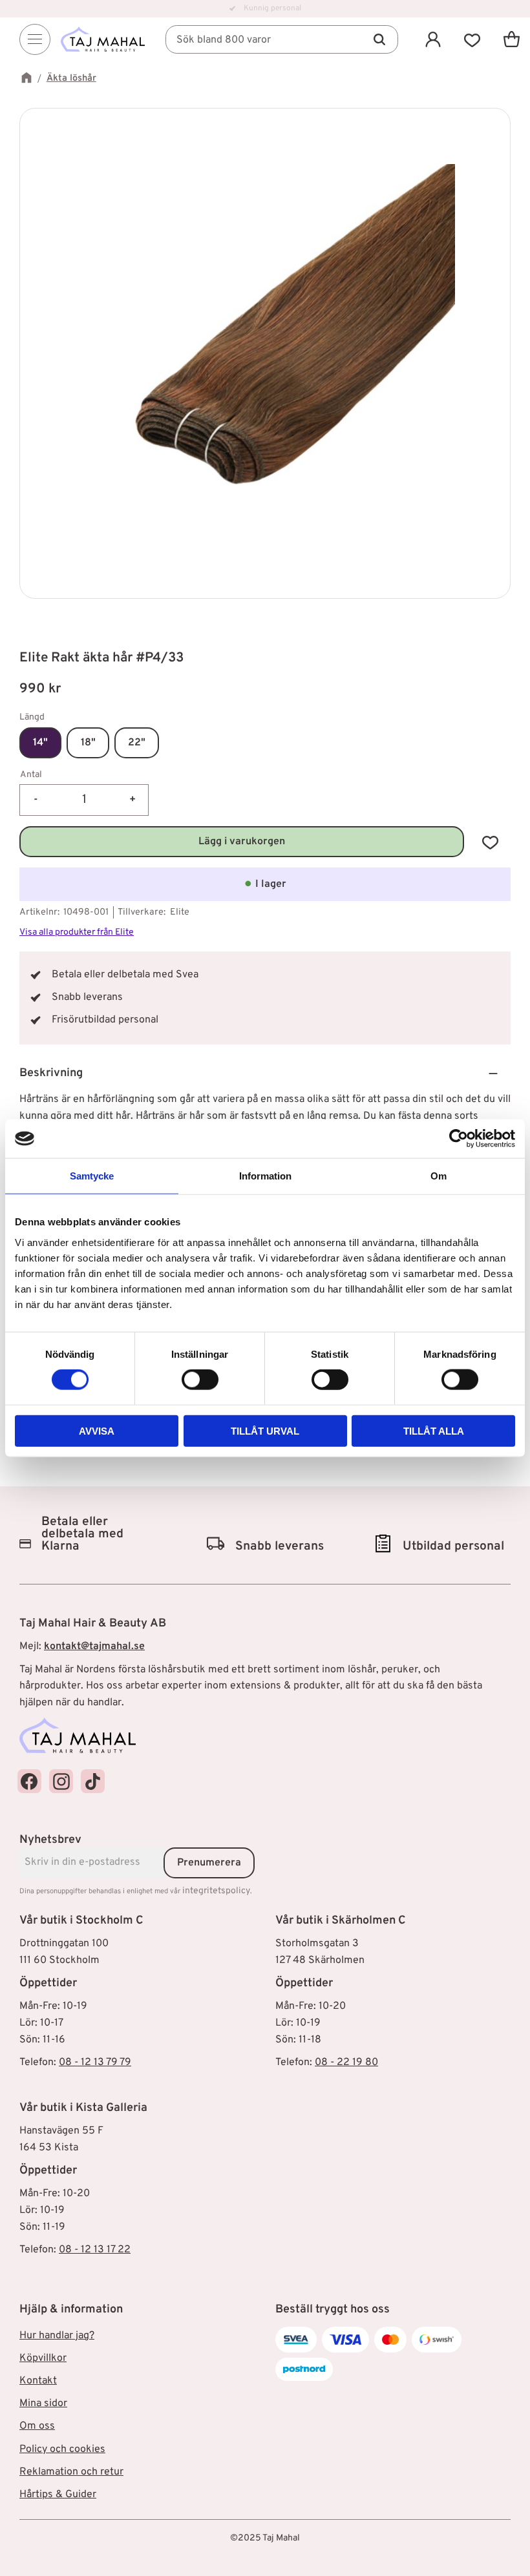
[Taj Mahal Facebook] (29, 1781)
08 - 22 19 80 (346, 2062)
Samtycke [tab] (92, 1176)
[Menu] (35, 39)
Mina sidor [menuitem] (43, 2404)
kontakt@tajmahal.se (94, 1646)
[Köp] (242, 842)
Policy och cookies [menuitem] (62, 2449)
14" (40, 743)
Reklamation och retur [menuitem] (71, 2472)
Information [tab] (265, 1176)
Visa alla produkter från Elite (77, 932)
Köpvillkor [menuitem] (43, 2358)
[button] (472, 39)
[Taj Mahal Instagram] (61, 1781)
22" (137, 743)
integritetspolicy (216, 1891)
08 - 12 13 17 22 (95, 2250)
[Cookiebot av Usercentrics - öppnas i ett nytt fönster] (459, 1139)
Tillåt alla (434, 1430)
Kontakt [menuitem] (38, 2381)
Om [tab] (439, 1176)
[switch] (200, 1380)
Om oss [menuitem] (37, 2426)
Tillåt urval (265, 1430)
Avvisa (97, 1430)
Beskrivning (51, 1073)
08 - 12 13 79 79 (95, 2062)
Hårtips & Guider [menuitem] (58, 2495)
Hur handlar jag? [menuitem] (57, 2336)
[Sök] (379, 39)
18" (88, 743)
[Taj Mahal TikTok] (93, 1781)
